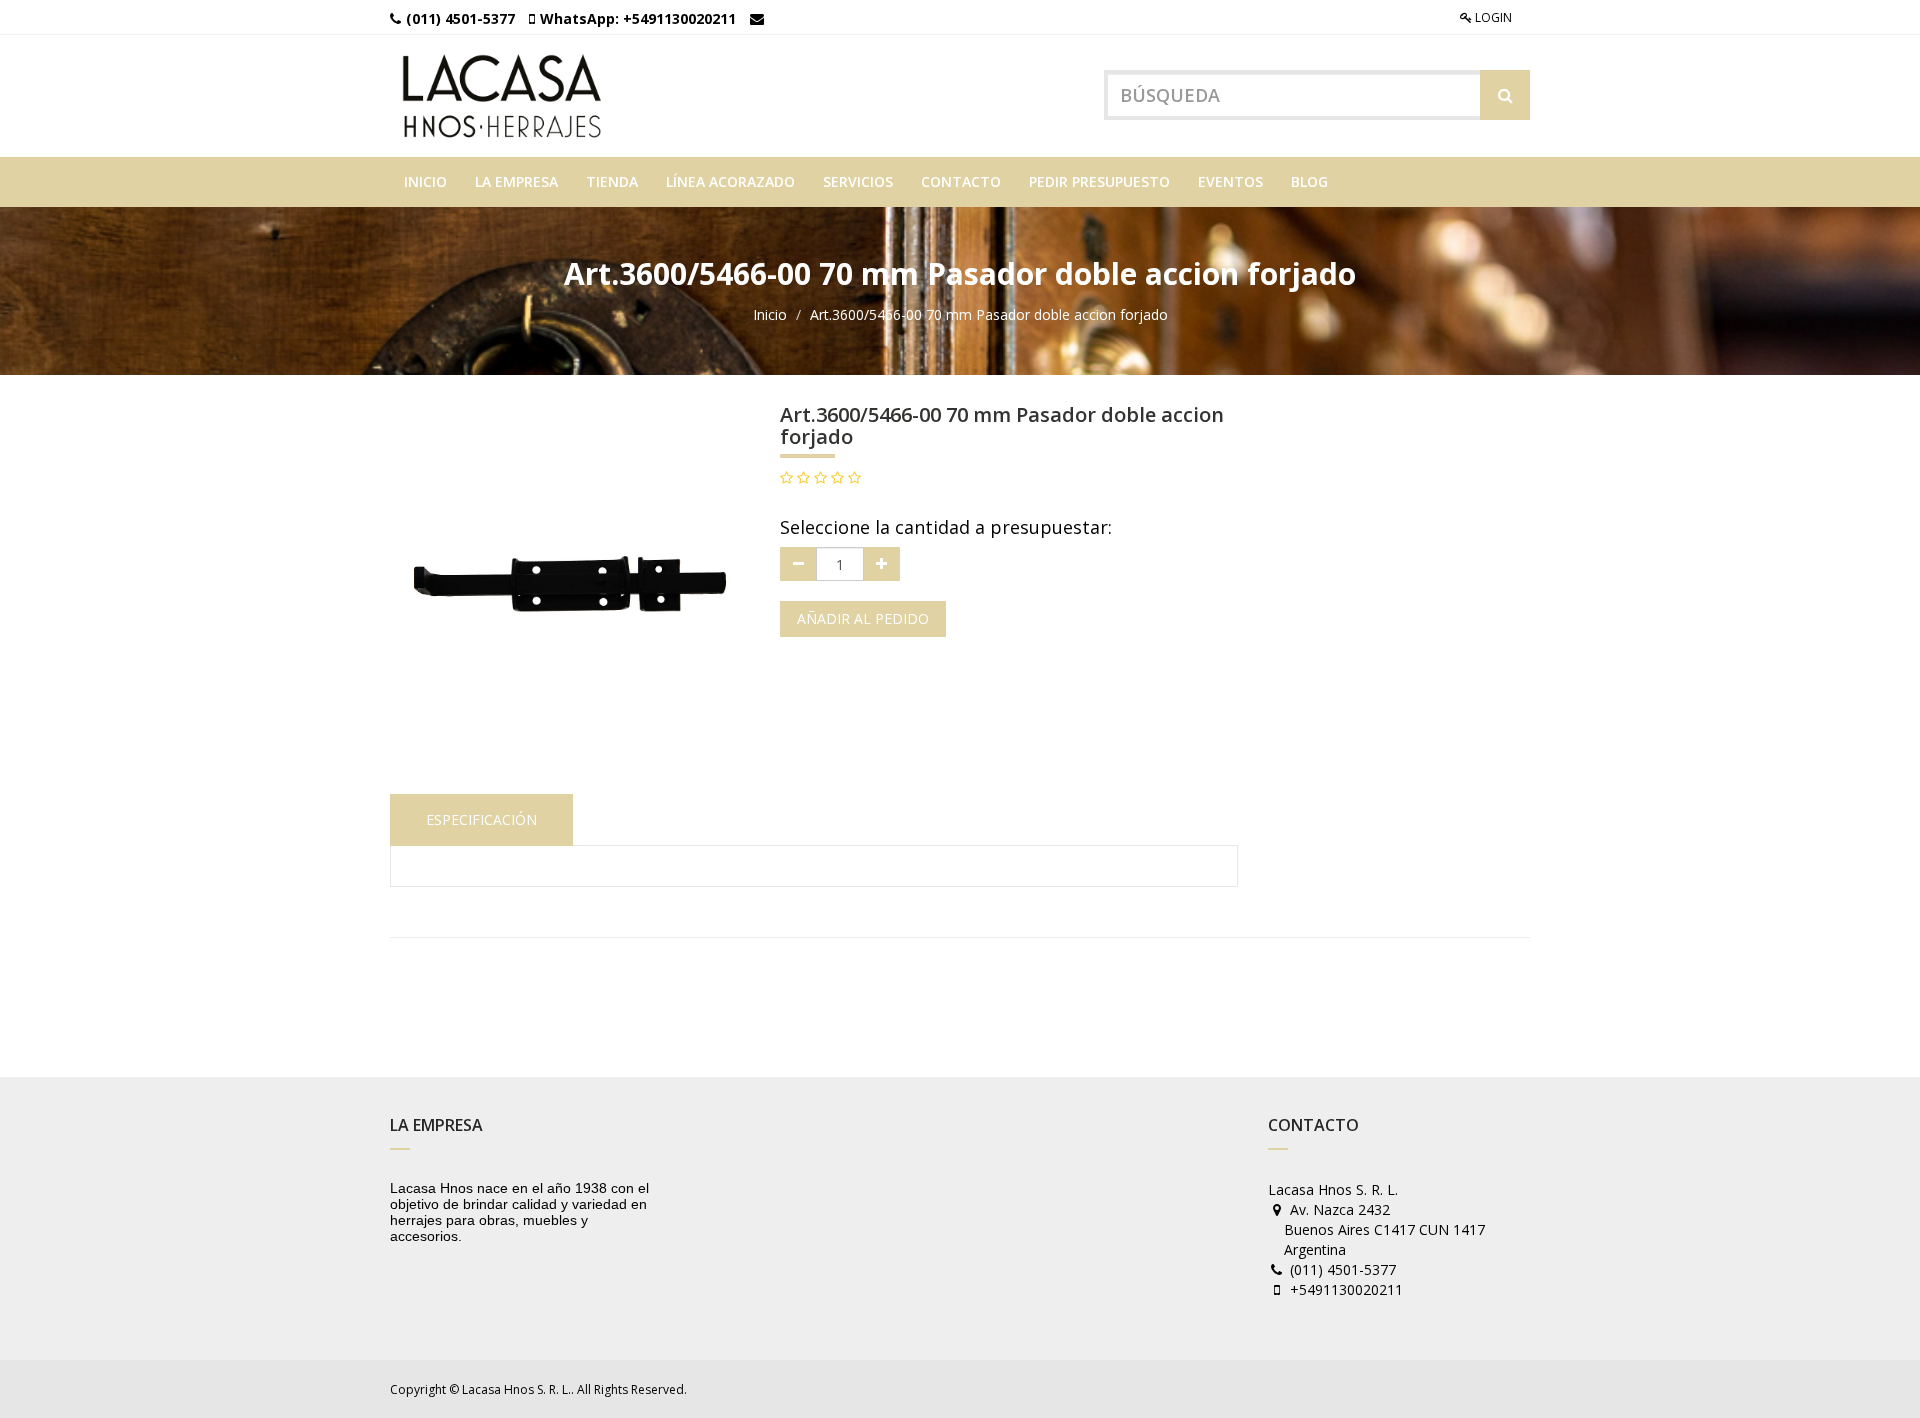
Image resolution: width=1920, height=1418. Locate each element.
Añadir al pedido (863, 618)
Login (1492, 17)
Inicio (770, 314)
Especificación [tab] (481, 819)
